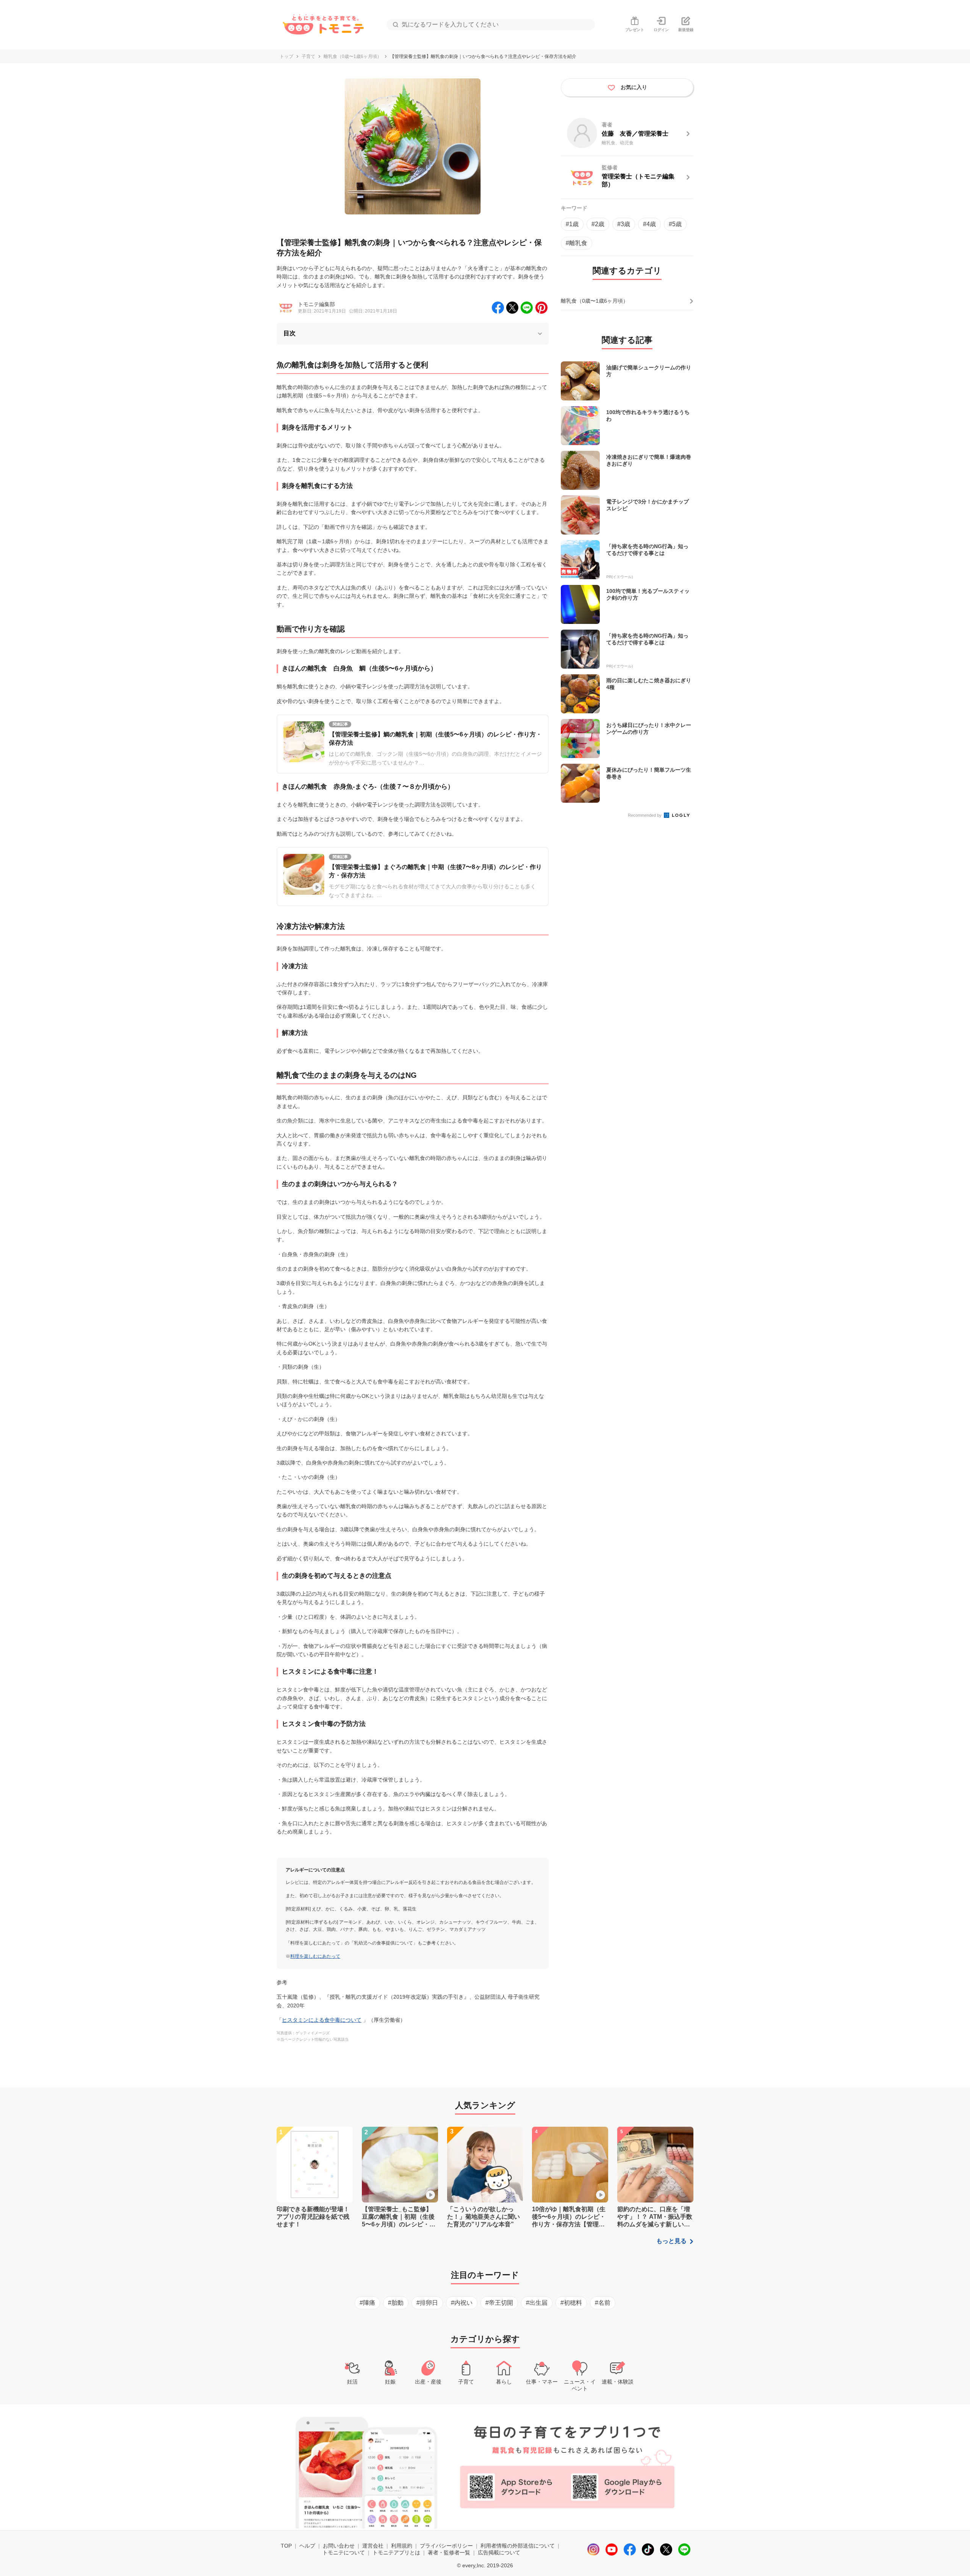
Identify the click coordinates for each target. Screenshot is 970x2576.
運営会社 (373, 2546)
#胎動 (396, 2303)
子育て (308, 56)
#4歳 (649, 224)
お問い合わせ (339, 2546)
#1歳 (572, 224)
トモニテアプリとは (396, 2553)
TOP (286, 2546)
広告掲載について (499, 2553)
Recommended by (645, 815)
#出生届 (537, 2303)
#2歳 (598, 224)
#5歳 (675, 224)
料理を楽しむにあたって (315, 1956)
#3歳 (624, 224)
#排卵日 (427, 2303)
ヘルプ (307, 2546)
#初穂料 (571, 2303)
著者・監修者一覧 (449, 2553)
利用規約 (402, 2546)
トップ (286, 56)
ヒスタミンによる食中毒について (322, 2020)
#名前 (603, 2303)
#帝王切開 (499, 2303)
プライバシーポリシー (446, 2546)
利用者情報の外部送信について (518, 2546)
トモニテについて (344, 2553)
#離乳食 (577, 243)
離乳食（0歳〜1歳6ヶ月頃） (353, 56)
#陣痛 (367, 2303)
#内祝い (462, 2303)
